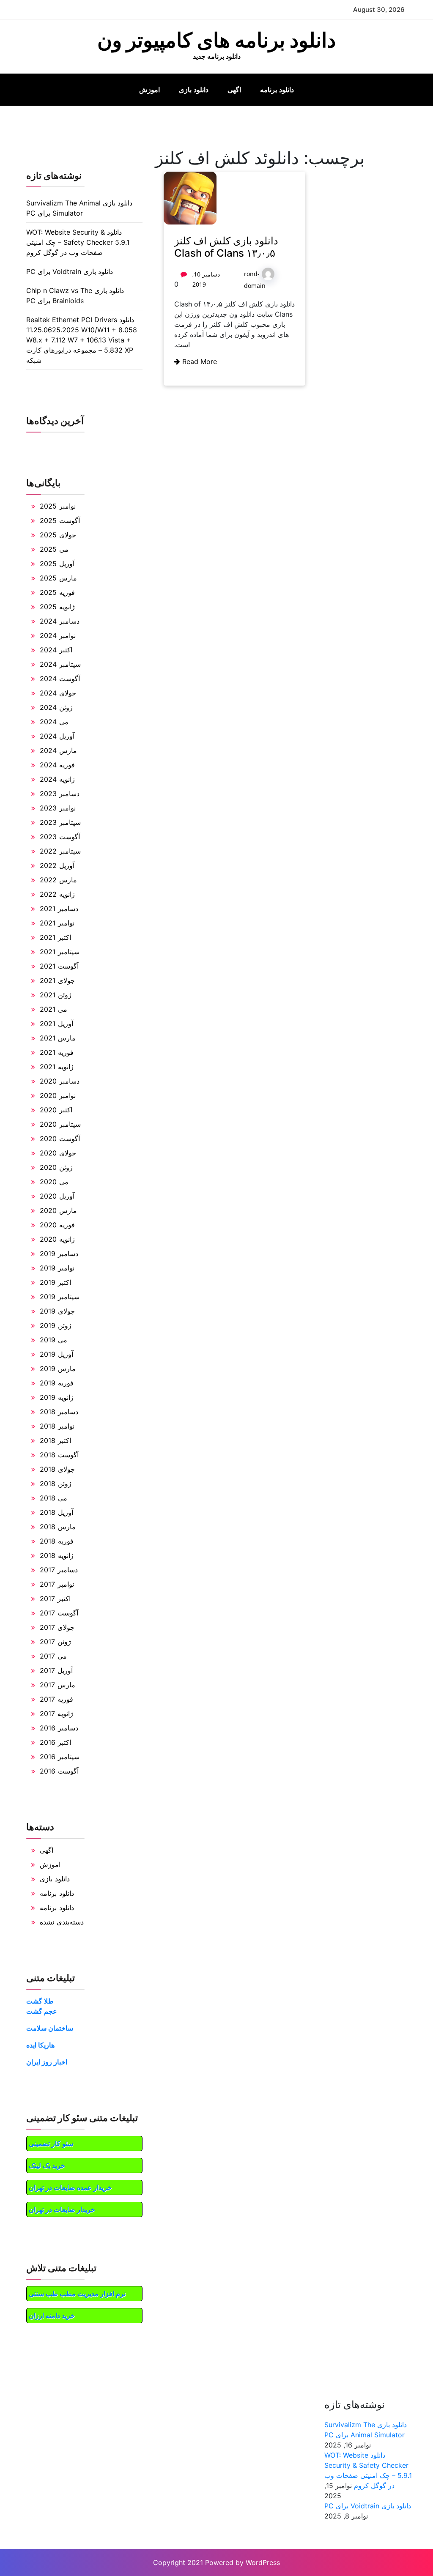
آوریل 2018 (56, 1512)
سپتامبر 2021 (60, 952)
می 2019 (53, 1340)
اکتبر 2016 (55, 1742)
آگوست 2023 (60, 837)
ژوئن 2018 (56, 1484)
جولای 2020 (58, 1153)
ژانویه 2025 (57, 607)
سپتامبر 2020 (60, 1124)
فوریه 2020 (57, 1225)
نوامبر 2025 (58, 506)
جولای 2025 (58, 535)
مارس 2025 (58, 578)
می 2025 (54, 549)
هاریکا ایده (40, 2045)
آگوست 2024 (60, 679)
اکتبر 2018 (55, 1440)
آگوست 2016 (59, 1771)
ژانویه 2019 (57, 1397)
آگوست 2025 (60, 520)
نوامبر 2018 (57, 1426)
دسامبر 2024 (60, 621)
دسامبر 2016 (59, 1728)
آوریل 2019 (56, 1354)
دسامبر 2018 (59, 1412)
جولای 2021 (57, 980)
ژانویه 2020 (57, 1239)
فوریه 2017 (56, 1699)
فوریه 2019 (57, 1383)
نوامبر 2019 (57, 1268)
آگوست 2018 (59, 1455)
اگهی (234, 90)
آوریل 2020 (57, 1196)
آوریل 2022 (57, 865)
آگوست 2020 (60, 1139)
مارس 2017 (58, 1685)
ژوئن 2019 (56, 1325)
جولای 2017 (57, 1627)
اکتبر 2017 (55, 1599)
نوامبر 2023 (58, 808)
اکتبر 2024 (56, 650)
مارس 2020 (58, 1210)
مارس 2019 (58, 1369)
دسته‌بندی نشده (62, 1922)
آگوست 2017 (59, 1613)
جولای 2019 (57, 1311)
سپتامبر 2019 (60, 1297)
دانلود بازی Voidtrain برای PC (70, 271)
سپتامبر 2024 (60, 664)
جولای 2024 (58, 693)
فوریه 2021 (57, 1052)
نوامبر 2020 (58, 1095)
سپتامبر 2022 (60, 851)
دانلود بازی (194, 90)
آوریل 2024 (57, 736)
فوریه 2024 (57, 765)
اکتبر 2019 (55, 1282)
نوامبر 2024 (58, 635)
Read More (199, 361)
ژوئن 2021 (56, 995)
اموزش (149, 90)
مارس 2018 (58, 1527)
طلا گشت (40, 2001)
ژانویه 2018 (57, 1555)
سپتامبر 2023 (60, 822)
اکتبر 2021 (55, 937)
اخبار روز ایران (47, 2062)
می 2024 (54, 722)
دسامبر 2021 (59, 909)
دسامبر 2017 (59, 1570)
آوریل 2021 (56, 1024)
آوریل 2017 (56, 1670)
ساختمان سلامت (50, 2028)
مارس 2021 (58, 1038)
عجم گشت (42, 2011)
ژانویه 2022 (57, 894)
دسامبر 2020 (60, 1081)
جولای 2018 (57, 1469)
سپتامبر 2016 (60, 1757)
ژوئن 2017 (55, 1642)
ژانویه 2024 (57, 779)
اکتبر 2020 (56, 1110)
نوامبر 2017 (57, 1584)
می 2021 (53, 1009)
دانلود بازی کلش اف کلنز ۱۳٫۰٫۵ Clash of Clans (226, 247)
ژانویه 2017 (56, 1714)
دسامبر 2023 (60, 794)
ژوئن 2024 (56, 707)
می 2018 (53, 1498)
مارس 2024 (58, 750)
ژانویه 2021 (57, 1067)
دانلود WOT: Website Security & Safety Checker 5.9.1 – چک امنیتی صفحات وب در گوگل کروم (78, 242)
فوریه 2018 (57, 1541)
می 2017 (53, 1656)
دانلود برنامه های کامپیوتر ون (216, 40)
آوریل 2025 (57, 564)
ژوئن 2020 (56, 1167)
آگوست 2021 (59, 966)
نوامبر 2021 (57, 923)
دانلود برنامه (277, 90)
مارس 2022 (58, 880)
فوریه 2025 (57, 592)
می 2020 (54, 1182)
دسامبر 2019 (59, 1254)
